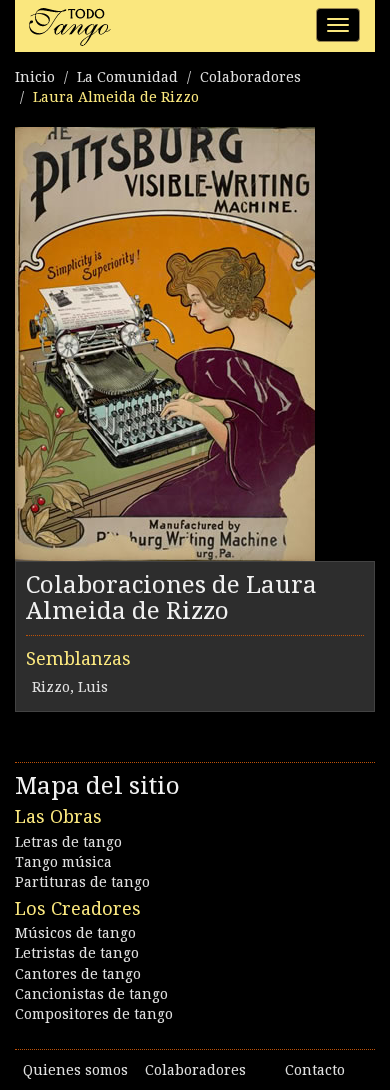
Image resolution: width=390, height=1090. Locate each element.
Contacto (315, 1070)
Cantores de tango (78, 974)
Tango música (63, 862)
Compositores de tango (94, 1014)
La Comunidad (127, 77)
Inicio (35, 77)
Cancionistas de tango (91, 994)
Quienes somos (75, 1070)
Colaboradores (250, 77)
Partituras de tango (82, 882)
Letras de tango (68, 842)
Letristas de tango (77, 953)
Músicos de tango (75, 933)
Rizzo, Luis (70, 687)
